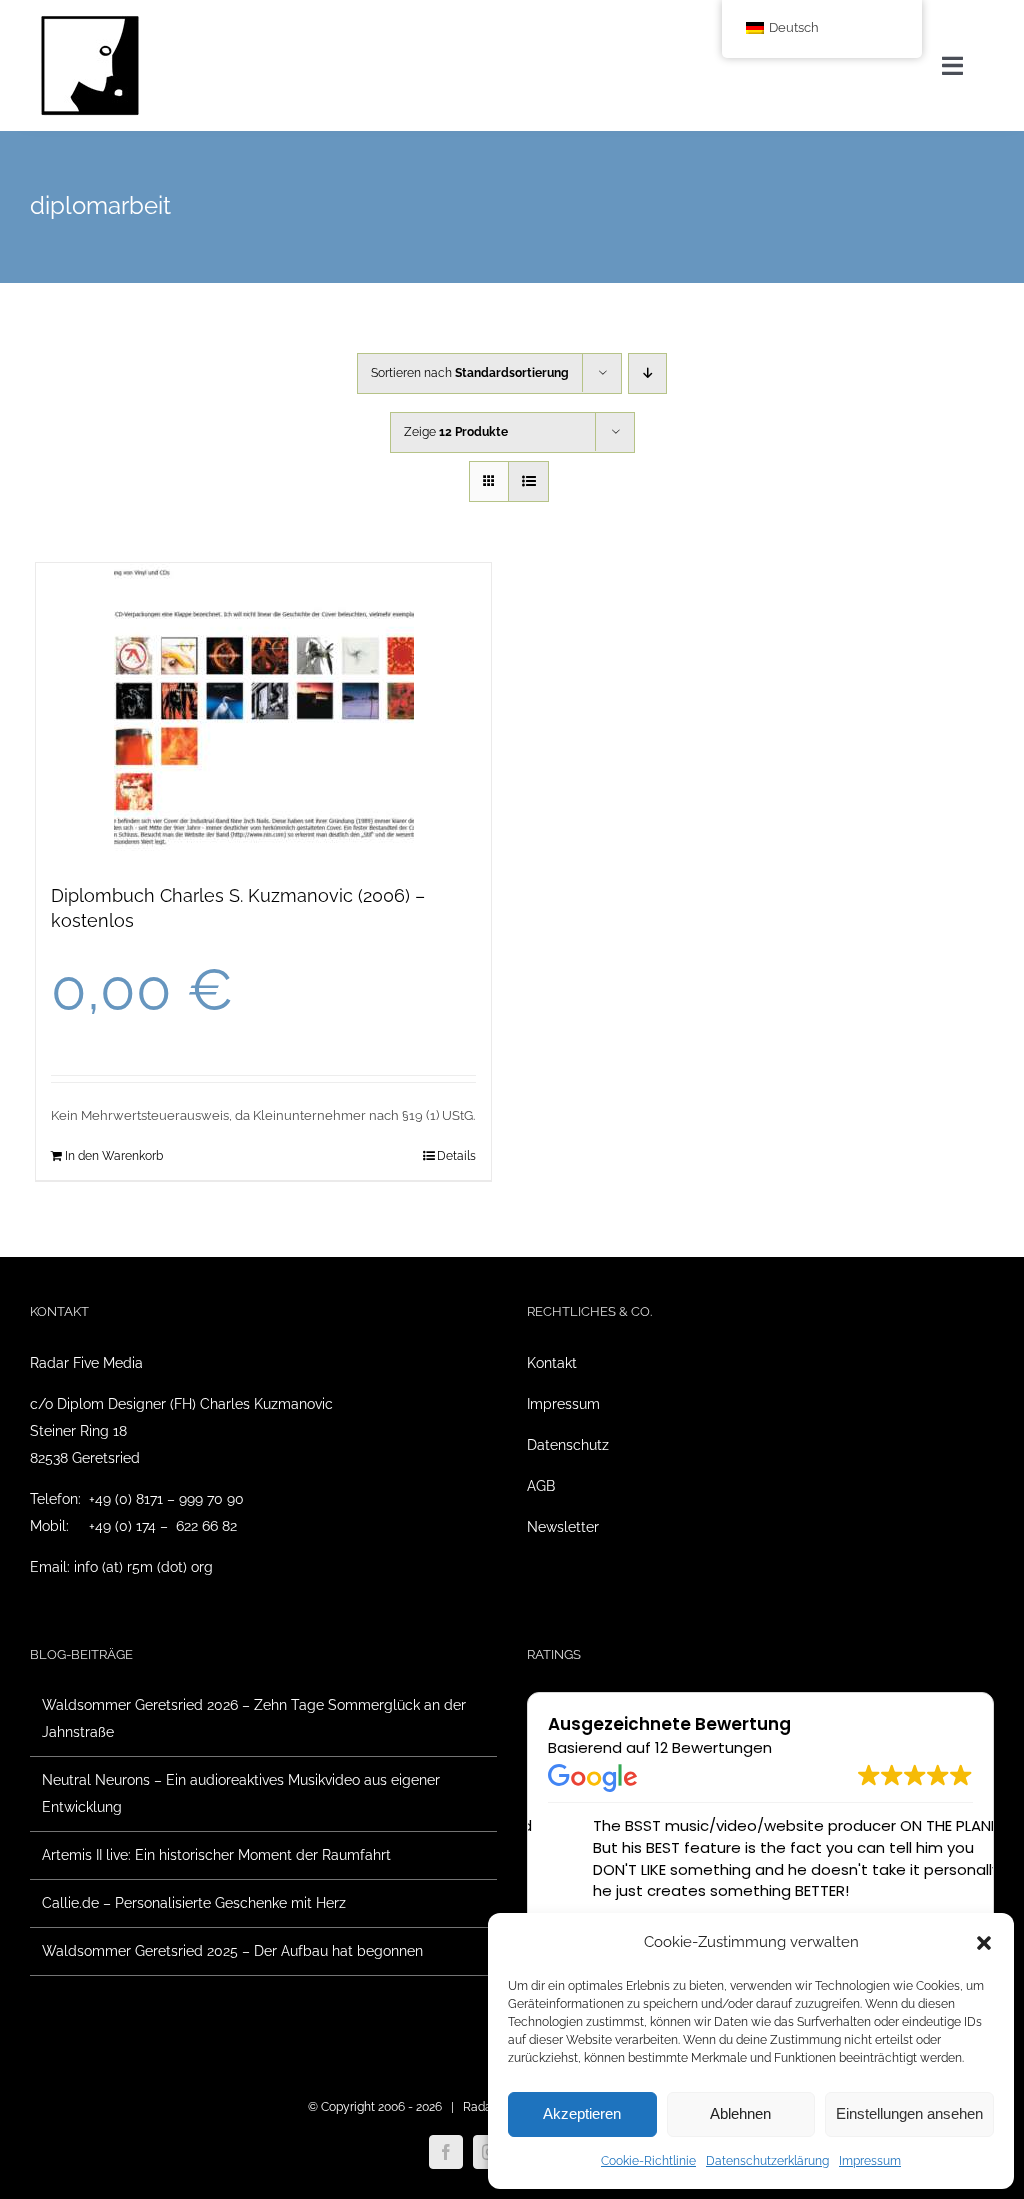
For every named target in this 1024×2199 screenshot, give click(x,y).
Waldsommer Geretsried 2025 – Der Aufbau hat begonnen (232, 1951)
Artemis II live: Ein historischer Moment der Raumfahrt (216, 1855)
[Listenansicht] (528, 481)
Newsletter (563, 1527)
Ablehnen (740, 2113)
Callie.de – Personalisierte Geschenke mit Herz (194, 1903)
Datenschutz (568, 1445)
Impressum (870, 2161)
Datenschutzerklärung (767, 2161)
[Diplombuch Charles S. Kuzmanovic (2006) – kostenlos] (263, 713)
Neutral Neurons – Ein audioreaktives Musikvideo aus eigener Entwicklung (241, 1793)
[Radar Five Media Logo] (90, 22)
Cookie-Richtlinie (648, 2161)
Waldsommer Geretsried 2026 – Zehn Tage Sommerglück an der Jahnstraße (254, 1718)
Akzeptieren (582, 2113)
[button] (984, 1943)
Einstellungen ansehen (909, 2113)
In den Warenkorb (114, 1156)
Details (456, 1156)
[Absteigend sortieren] (647, 373)
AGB (541, 1486)
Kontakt (552, 1363)
